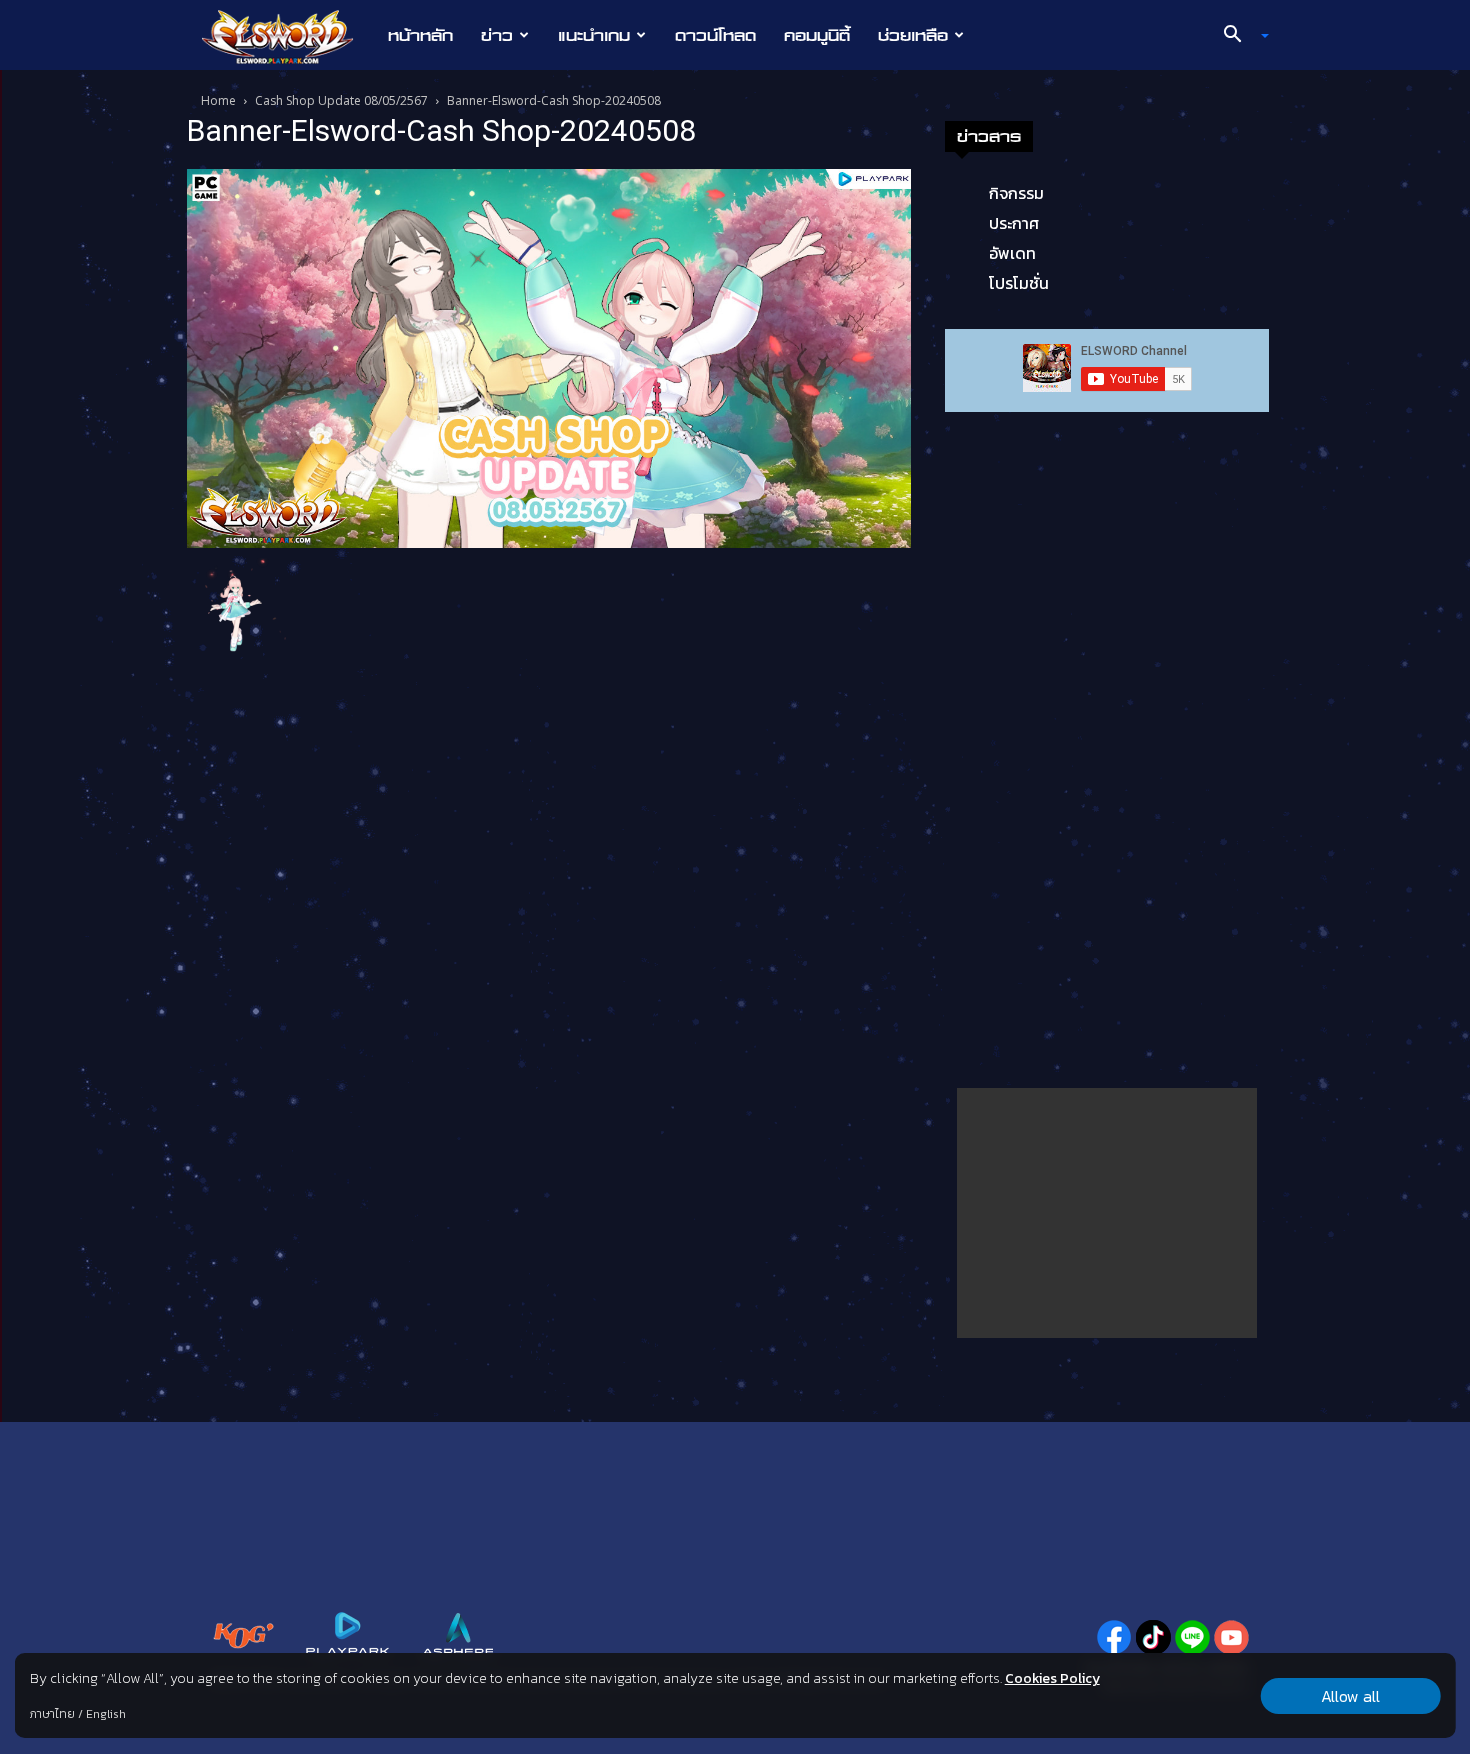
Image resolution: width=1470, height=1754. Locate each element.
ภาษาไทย (52, 1714)
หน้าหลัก (420, 35)
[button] (1239, 36)
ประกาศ (1014, 223)
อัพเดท (1012, 253)
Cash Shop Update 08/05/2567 (341, 100)
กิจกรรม (1016, 193)
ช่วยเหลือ (913, 35)
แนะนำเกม (594, 35)
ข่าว (497, 35)
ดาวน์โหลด (715, 35)
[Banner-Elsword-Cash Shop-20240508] (549, 357)
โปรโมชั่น (1019, 283)
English (106, 1714)
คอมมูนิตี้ (817, 35)
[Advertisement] (1107, 1213)
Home (218, 100)
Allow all (1350, 1696)
